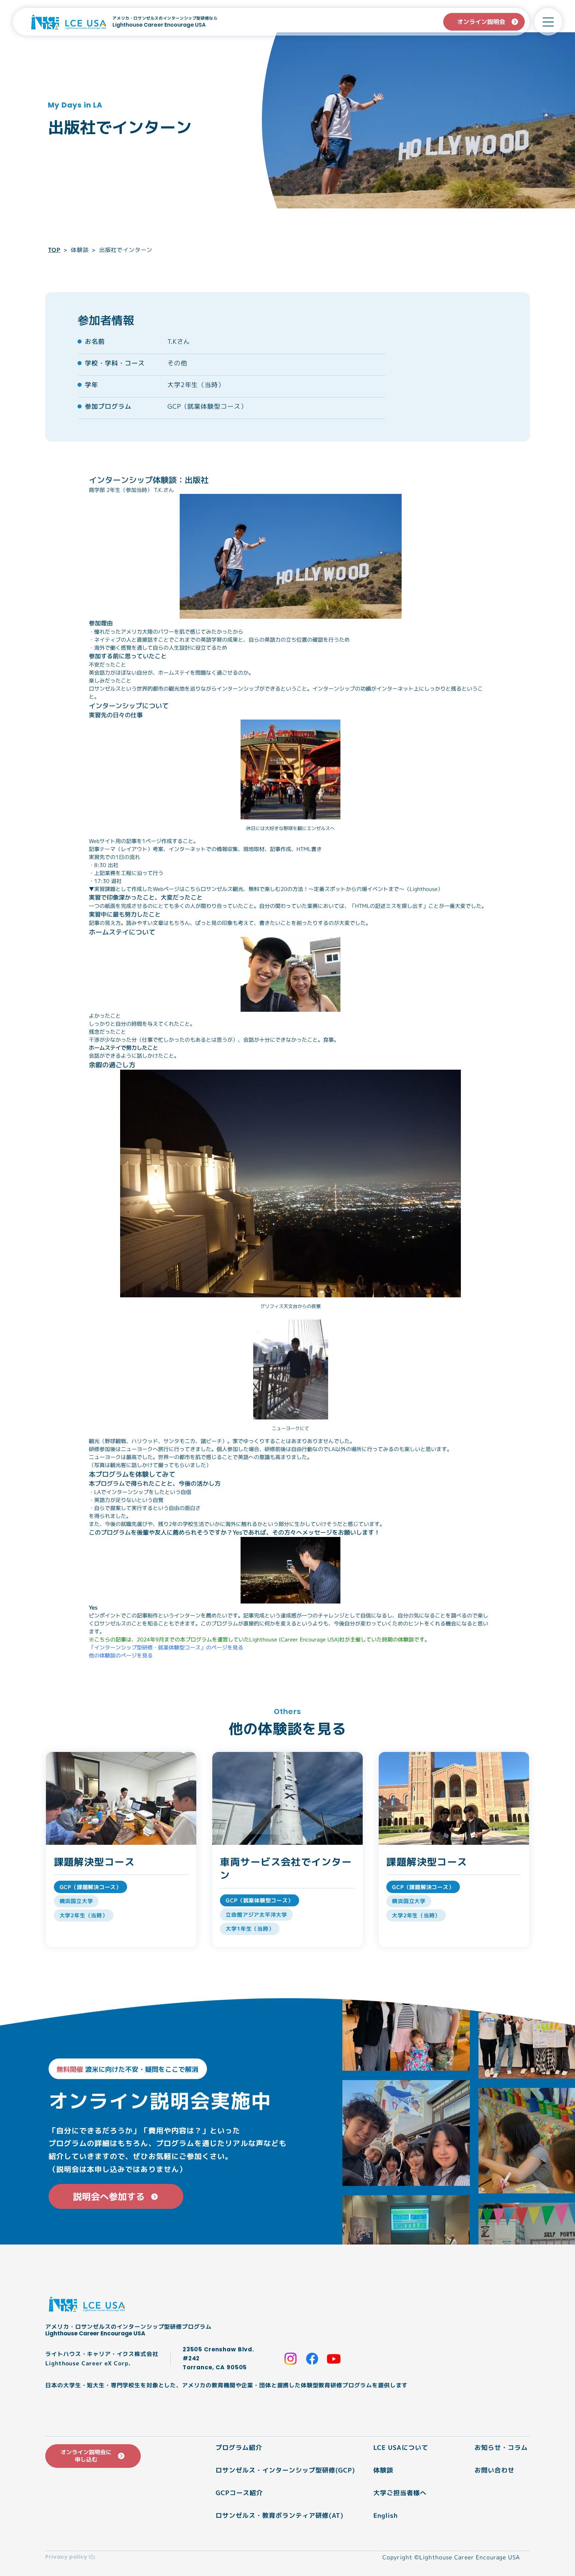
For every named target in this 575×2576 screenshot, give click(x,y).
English (386, 2515)
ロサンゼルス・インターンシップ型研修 (275, 2470)
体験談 (80, 250)
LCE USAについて (401, 2447)
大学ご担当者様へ (400, 2493)
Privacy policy (66, 2557)
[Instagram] (290, 2359)
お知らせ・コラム (501, 2447)
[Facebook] (312, 2359)
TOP (54, 250)
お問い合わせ (494, 2470)
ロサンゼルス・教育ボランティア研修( (274, 2515)
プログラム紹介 (239, 2447)
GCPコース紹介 (239, 2493)
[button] (548, 22)
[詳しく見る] (121, 1849)
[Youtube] (334, 2359)
